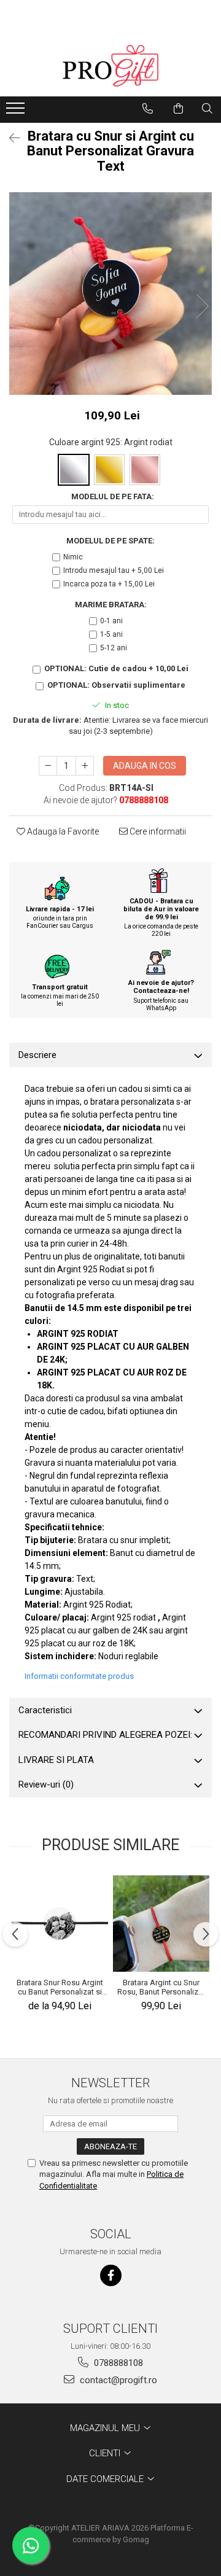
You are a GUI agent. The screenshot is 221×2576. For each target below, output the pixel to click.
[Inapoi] (9, 138)
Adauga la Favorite (62, 831)
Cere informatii (157, 831)
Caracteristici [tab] (45, 1710)
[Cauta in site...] (207, 109)
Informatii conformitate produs (79, 1676)
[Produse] (17, 112)
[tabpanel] (110, 294)
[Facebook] (111, 2275)
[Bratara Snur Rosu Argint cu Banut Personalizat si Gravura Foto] (60, 1923)
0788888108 (117, 2363)
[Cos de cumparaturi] (178, 109)
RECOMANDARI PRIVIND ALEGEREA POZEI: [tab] (105, 1735)
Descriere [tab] (37, 1055)
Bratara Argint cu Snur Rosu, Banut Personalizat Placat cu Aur (161, 1987)
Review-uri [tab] (46, 1784)
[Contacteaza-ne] (148, 109)
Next (202, 306)
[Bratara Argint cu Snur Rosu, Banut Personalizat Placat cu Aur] (161, 1924)
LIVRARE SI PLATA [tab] (56, 1760)
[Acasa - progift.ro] (110, 66)
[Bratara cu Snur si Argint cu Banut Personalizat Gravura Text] (110, 294)
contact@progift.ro (117, 2380)
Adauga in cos (145, 766)
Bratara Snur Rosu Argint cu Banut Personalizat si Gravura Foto (60, 1987)
